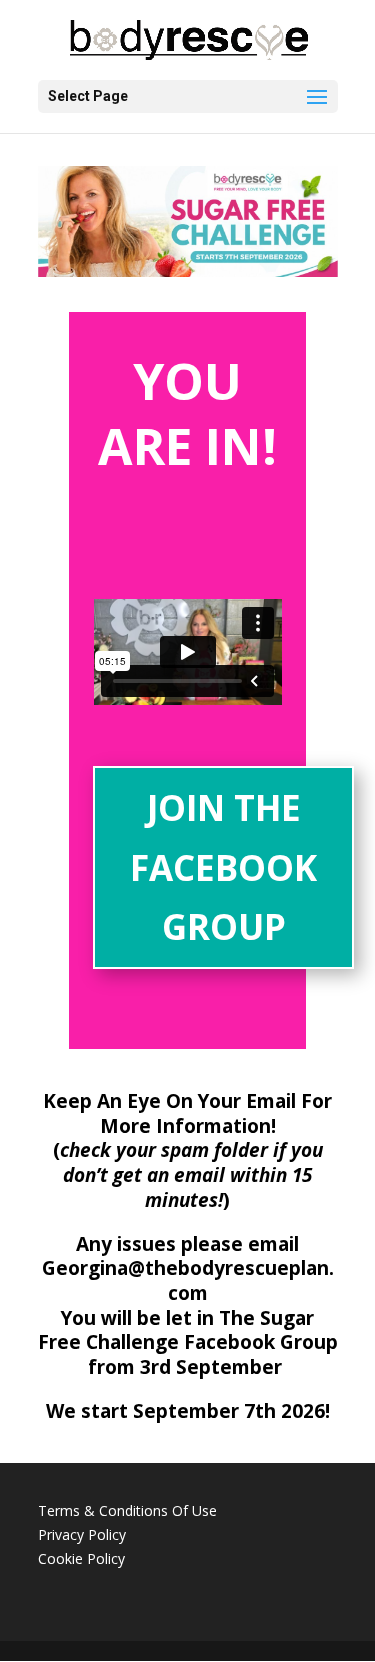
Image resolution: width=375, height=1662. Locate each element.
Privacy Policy (82, 1534)
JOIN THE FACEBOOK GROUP (223, 867)
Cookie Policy (81, 1558)
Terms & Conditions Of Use (127, 1510)
